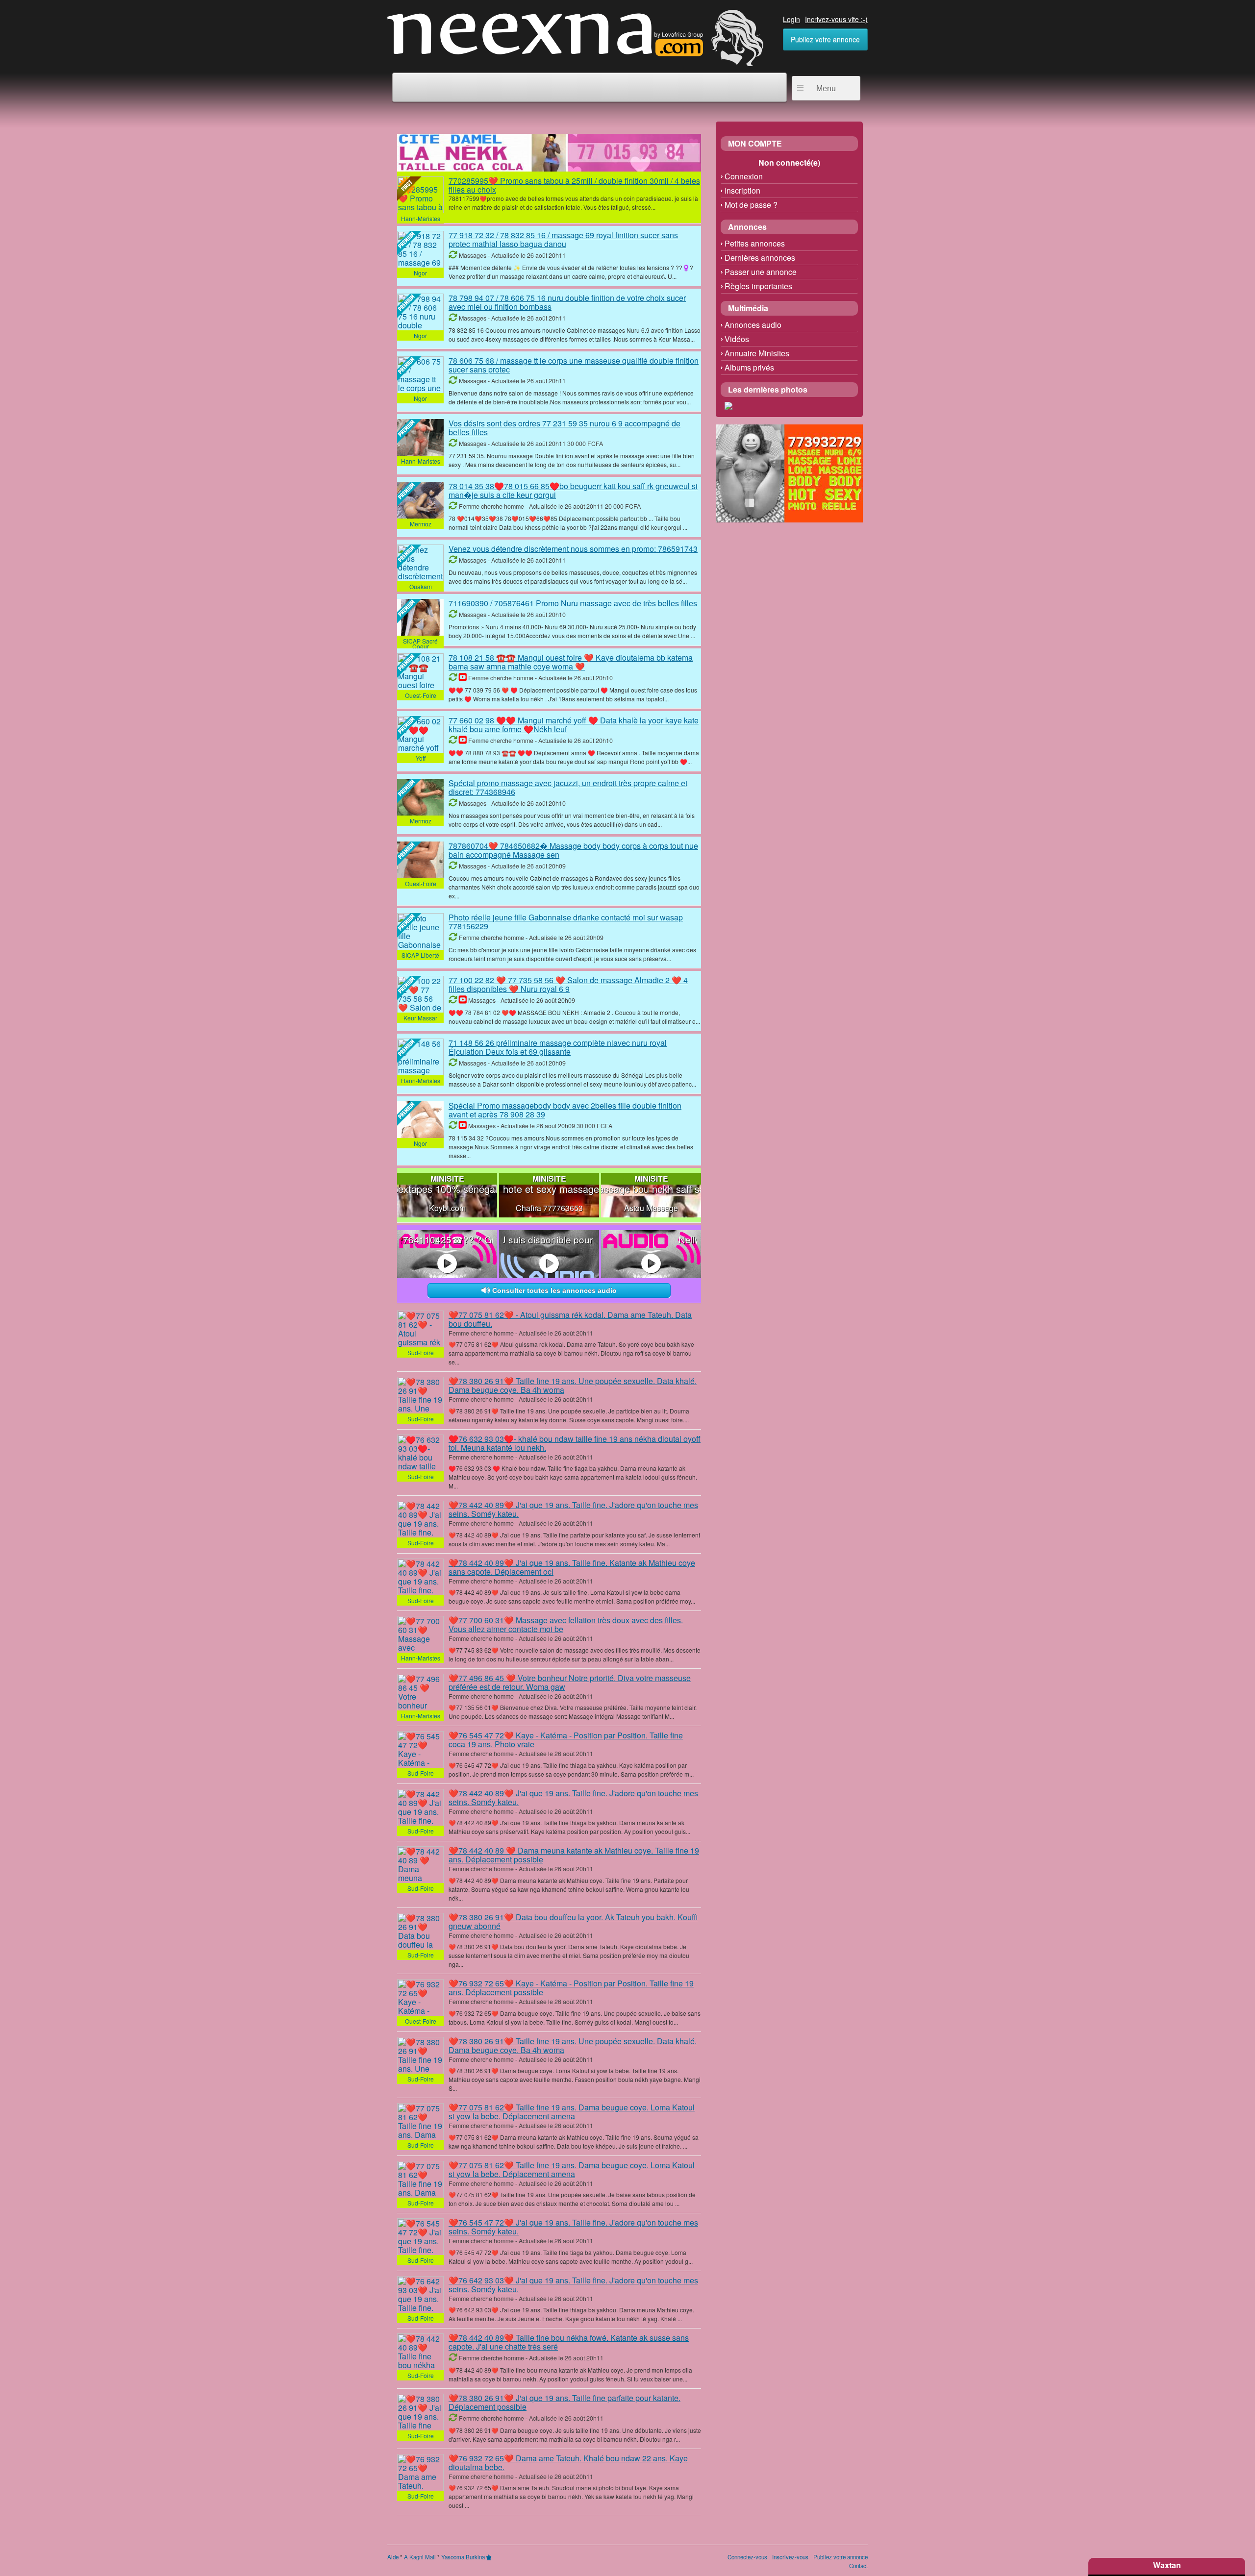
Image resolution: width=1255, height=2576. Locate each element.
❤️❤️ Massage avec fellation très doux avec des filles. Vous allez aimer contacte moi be (566, 1624)
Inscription (742, 190)
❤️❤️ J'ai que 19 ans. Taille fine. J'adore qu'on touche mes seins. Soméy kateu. (573, 1509)
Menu (826, 88)
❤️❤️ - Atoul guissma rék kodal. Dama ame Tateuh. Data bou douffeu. (570, 1319)
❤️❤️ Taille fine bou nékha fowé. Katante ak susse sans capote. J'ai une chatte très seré (569, 2342)
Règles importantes (758, 286)
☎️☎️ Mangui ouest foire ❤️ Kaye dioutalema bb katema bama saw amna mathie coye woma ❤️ (571, 662)
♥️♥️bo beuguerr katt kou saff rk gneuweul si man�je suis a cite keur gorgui (573, 490)
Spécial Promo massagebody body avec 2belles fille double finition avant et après (565, 1110)
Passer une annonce (761, 272)
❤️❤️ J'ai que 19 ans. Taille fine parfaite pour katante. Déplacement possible (565, 2402)
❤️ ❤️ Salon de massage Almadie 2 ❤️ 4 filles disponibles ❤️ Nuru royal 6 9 (568, 984)
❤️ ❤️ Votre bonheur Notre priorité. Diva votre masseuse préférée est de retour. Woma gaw (570, 1682)
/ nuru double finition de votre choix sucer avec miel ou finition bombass (567, 302)
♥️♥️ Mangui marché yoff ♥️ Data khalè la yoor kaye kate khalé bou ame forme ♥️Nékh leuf (574, 725)
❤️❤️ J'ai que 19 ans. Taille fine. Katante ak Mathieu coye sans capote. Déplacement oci (572, 1567)
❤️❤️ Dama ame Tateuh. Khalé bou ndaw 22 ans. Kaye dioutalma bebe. (568, 2463)
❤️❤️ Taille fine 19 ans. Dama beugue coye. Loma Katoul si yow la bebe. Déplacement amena (572, 2112)
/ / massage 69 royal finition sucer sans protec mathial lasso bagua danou (563, 239)
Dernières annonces (760, 258)
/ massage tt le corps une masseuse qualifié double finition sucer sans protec (574, 365)
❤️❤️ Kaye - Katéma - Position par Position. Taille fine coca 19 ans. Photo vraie (566, 1740)
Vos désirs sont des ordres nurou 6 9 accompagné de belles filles (565, 428)
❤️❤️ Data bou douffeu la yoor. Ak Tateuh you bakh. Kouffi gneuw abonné (573, 1921)
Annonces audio (753, 325)
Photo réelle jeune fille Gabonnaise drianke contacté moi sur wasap (566, 922)
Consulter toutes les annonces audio (553, 1290)
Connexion (744, 176)
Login (791, 19)
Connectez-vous (747, 2557)
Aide (393, 2557)
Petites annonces (755, 243)
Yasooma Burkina (463, 2557)
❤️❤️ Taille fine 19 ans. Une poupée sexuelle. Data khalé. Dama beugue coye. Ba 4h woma (573, 1385)
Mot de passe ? (751, 205)
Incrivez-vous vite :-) (836, 19)
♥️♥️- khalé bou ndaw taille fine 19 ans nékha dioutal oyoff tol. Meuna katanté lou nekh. (575, 1443)
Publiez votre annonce (825, 39)
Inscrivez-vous (790, 2557)
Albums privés (749, 367)
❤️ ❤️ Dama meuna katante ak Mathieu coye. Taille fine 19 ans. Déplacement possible (574, 1855)
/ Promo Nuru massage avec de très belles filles (573, 603)
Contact (858, 2566)
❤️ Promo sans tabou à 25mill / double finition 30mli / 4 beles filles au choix (574, 185)
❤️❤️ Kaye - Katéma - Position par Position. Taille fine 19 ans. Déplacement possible (571, 1988)
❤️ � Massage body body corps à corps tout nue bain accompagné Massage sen (573, 850)
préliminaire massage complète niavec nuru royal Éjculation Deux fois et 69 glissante (558, 1047)
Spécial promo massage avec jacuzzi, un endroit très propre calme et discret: (568, 787)
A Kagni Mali (420, 2557)
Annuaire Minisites (757, 353)
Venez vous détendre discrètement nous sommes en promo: (573, 549)
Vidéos (737, 339)
